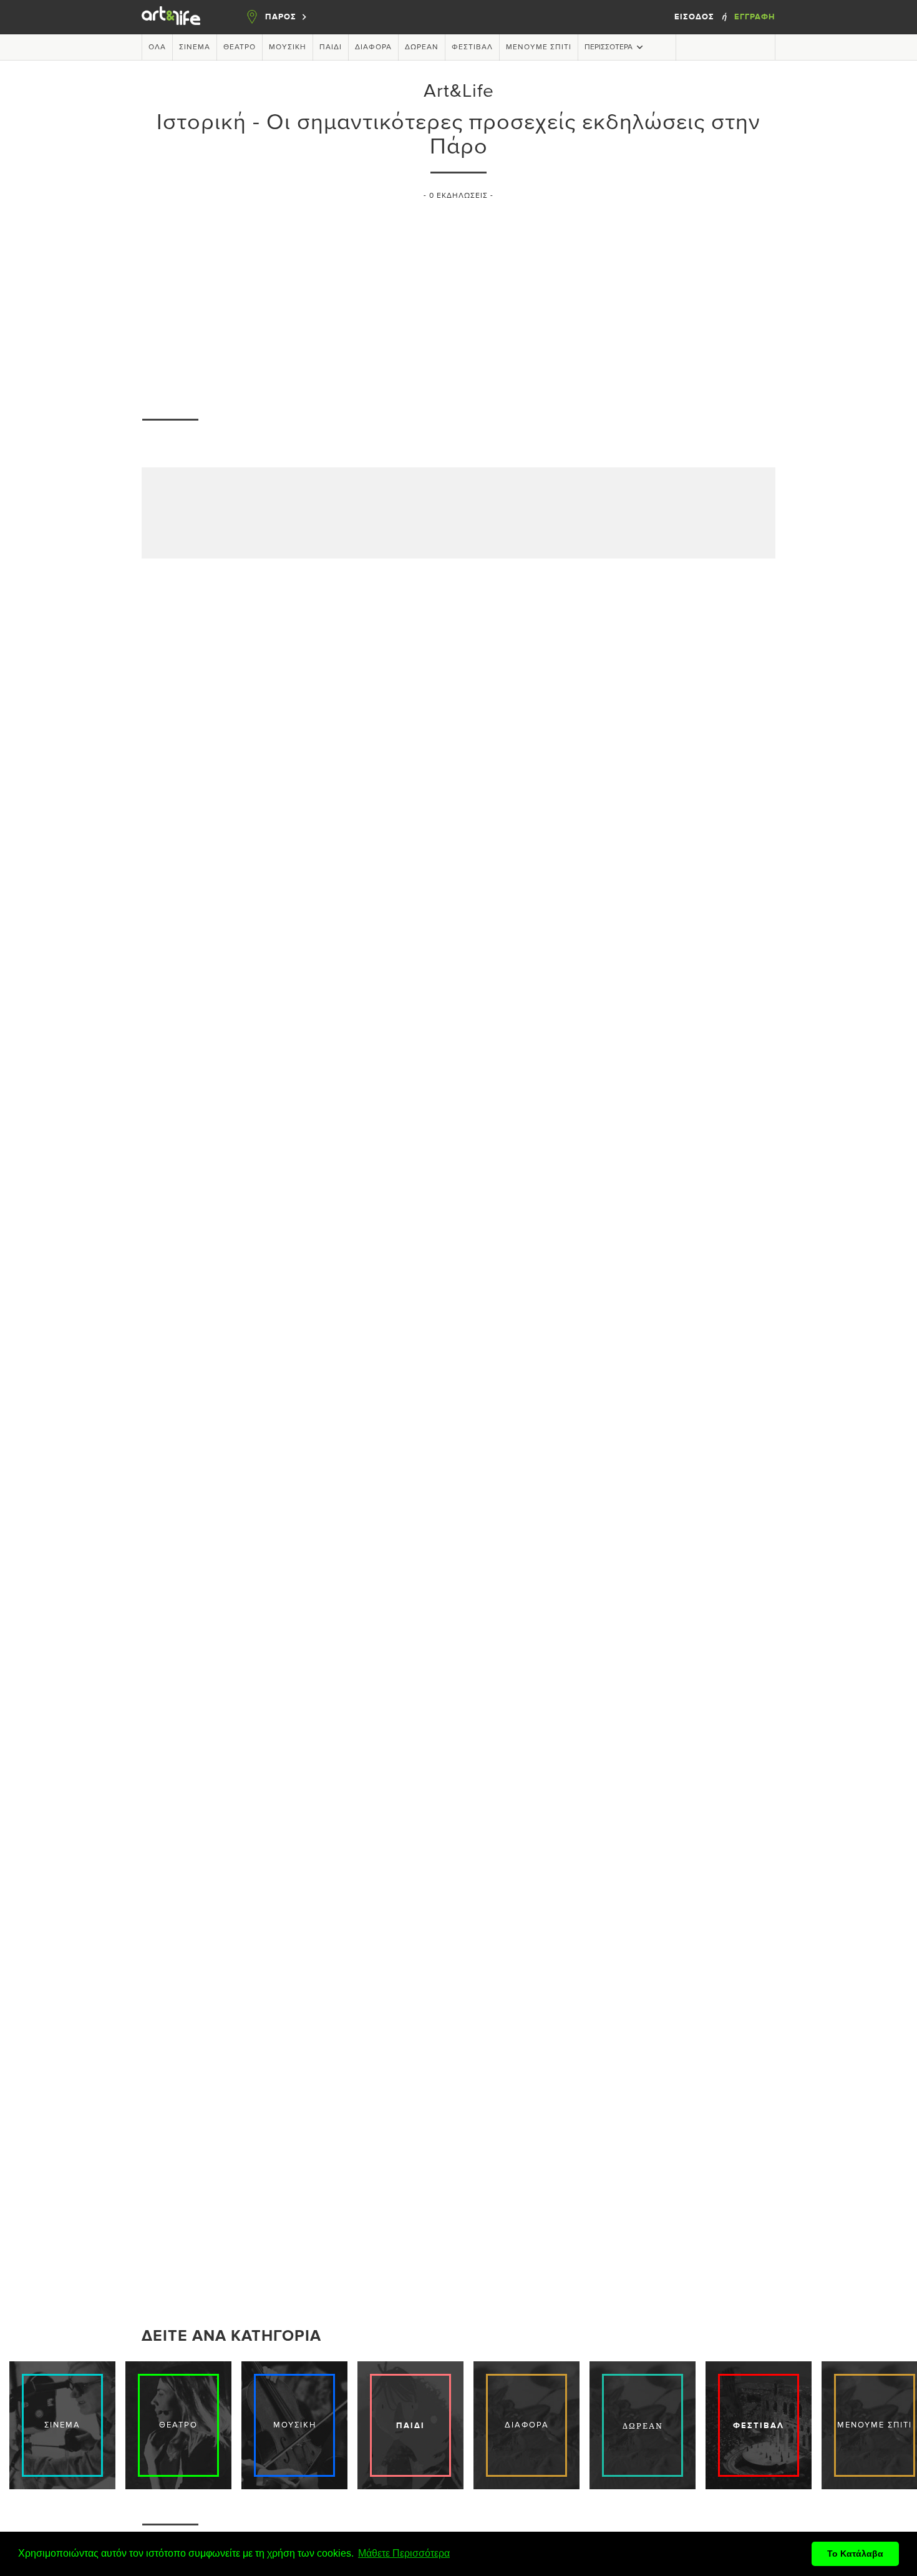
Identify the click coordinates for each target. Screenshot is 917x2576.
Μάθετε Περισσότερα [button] (404, 2553)
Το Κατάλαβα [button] (855, 2554)
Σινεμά (195, 47)
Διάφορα (373, 47)
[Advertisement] (458, 303)
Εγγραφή (755, 17)
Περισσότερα (609, 47)
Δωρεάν (422, 47)
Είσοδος (696, 17)
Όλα (157, 47)
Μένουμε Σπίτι (539, 47)
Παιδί (331, 47)
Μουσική (288, 47)
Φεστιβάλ (472, 47)
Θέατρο (240, 47)
